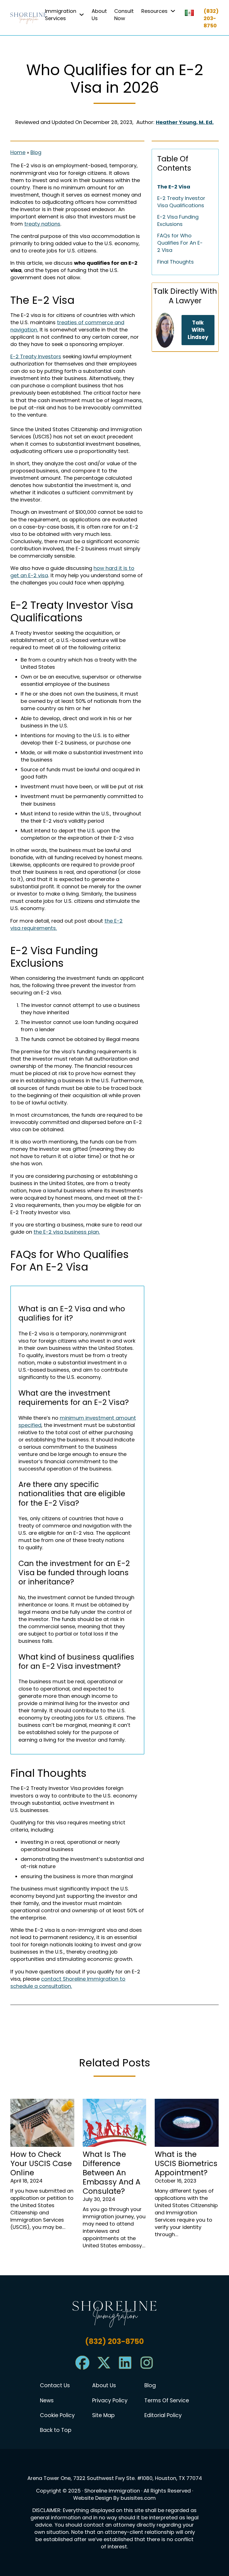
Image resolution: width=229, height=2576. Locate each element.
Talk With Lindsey (198, 330)
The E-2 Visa (174, 187)
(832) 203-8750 (211, 18)
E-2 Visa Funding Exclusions (178, 220)
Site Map (103, 2415)
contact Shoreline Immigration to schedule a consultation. (68, 1982)
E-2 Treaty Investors (36, 356)
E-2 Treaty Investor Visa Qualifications (181, 202)
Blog (36, 152)
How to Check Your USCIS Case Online (41, 2163)
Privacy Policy (110, 2401)
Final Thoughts (176, 262)
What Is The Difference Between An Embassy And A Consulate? (112, 2173)
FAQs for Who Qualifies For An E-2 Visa (180, 243)
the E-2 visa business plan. (67, 1232)
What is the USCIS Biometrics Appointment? (186, 2163)
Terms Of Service (167, 2401)
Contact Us (55, 2386)
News (47, 2401)
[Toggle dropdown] (82, 15)
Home (18, 152)
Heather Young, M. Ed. (185, 122)
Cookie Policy (57, 2415)
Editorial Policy (163, 2415)
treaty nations (42, 224)
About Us (99, 15)
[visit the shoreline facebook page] (82, 2368)
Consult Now (124, 15)
